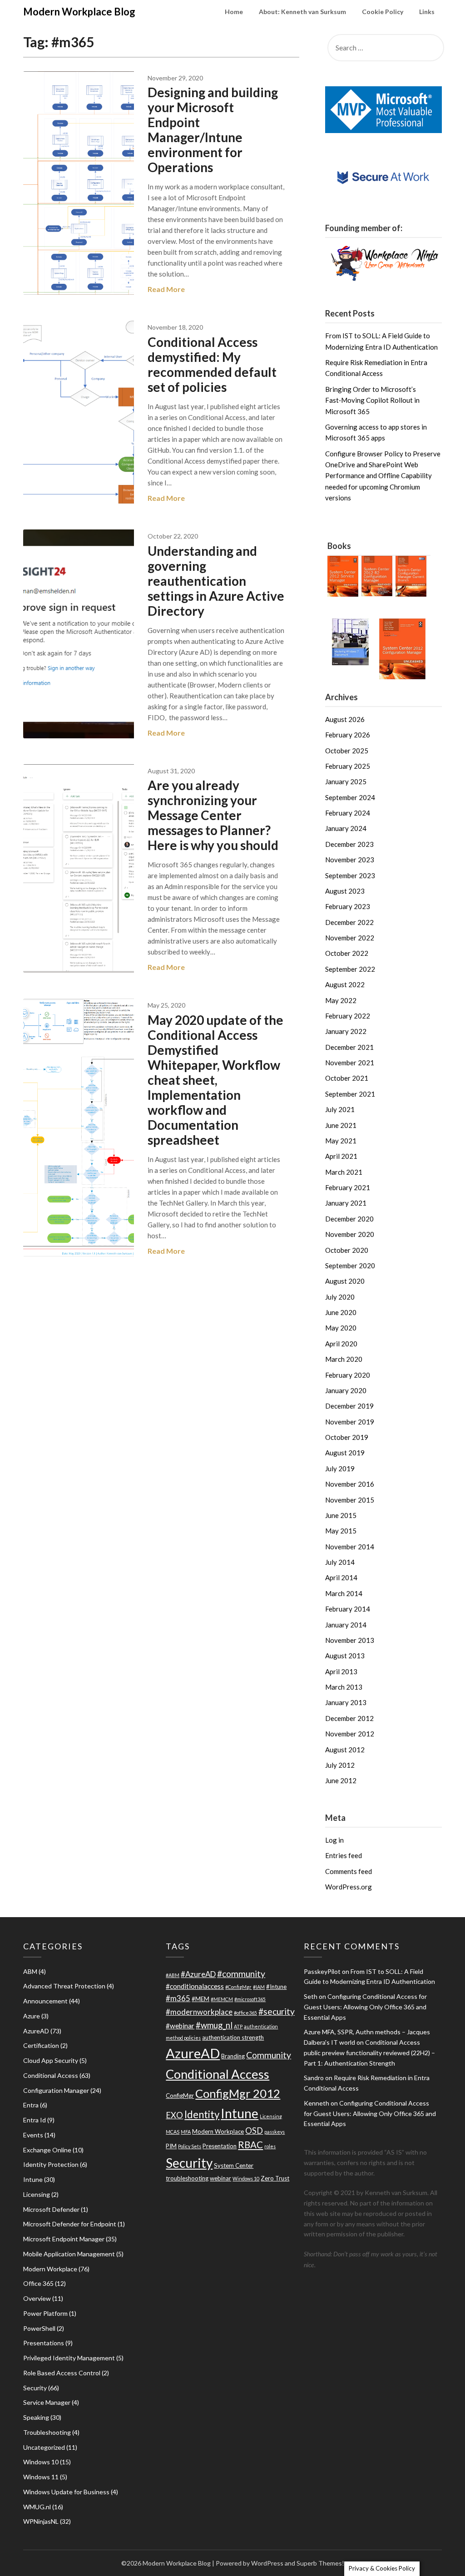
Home (234, 12)
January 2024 (346, 828)
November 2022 (350, 938)
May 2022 (341, 1000)
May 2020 (341, 1328)
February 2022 (348, 1016)
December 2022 (349, 922)
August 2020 (345, 1281)
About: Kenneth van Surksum (302, 12)
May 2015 (341, 1531)
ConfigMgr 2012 (238, 2093)
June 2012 (341, 1780)
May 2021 (341, 1141)
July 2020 (340, 1297)
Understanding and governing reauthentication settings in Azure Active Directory (216, 581)
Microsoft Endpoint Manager (64, 2239)
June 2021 (341, 1125)
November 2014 (350, 1547)
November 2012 (350, 1734)
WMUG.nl (37, 2507)
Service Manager (47, 2402)
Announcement (45, 2001)
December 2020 (349, 1219)
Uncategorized (44, 2447)
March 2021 (344, 1172)
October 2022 (347, 953)
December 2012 (349, 1718)
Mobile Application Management (69, 2254)
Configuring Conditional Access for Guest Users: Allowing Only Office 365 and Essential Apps (365, 2007)
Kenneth (317, 2103)
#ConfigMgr (238, 1987)
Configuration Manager (56, 2090)
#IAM (259, 1987)
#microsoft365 (250, 1999)
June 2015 (341, 1515)
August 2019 (345, 1453)
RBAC (250, 2145)
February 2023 (348, 906)
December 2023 (349, 844)
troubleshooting (187, 2178)
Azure (32, 2016)
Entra (31, 2105)
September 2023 (350, 875)
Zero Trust (275, 2178)
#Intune (276, 1987)
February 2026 (348, 735)
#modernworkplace (199, 2012)
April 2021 (341, 1156)
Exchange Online (47, 2150)
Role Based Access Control (62, 2373)
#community (241, 1974)
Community (269, 2055)
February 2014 (348, 1609)
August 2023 (345, 891)
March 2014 (344, 1593)
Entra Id (35, 2120)
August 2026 (345, 719)
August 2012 (345, 1750)
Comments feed (349, 1871)
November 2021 (350, 1063)
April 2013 (341, 1671)
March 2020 (344, 1359)
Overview (37, 2298)
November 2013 (350, 1640)
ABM (30, 1971)
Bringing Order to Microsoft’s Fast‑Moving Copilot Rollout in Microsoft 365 (372, 400)
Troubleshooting (47, 2432)
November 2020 (350, 1234)
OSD (254, 2131)
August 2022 (345, 984)
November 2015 (350, 1500)
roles (270, 2146)
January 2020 (346, 1390)
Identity (202, 2114)
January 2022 (346, 1031)
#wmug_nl (214, 2025)
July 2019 (340, 1468)
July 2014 (340, 1562)
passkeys (275, 2132)
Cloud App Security (51, 2060)
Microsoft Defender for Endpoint (70, 2224)
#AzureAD (198, 1974)
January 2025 (346, 781)
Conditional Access (51, 2075)
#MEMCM (222, 1999)
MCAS (173, 2132)
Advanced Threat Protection (64, 1986)
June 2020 (341, 1312)
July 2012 (340, 1765)
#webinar (180, 2026)
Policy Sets (190, 2146)
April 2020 (341, 1344)
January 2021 (346, 1203)
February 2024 (348, 813)
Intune (33, 2179)
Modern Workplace (50, 2269)
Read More (166, 289)
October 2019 (347, 1437)
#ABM (173, 1975)
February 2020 (348, 1375)
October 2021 (347, 1078)
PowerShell (39, 2328)
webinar (220, 2178)
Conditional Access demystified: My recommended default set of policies (212, 364)
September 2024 (350, 797)
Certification (41, 2045)
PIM (171, 2146)
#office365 (245, 2013)
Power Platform (45, 2313)
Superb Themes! (320, 2563)
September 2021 (350, 1094)
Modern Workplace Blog (79, 12)
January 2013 (346, 1702)
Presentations (44, 2343)
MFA (186, 2132)
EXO (174, 2115)
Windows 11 (41, 2477)
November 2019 (350, 1422)
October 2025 (347, 751)
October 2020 (347, 1250)
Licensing (37, 2194)
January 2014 (346, 1625)
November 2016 (350, 1484)
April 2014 (341, 1577)
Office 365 (38, 2283)
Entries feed (344, 1855)
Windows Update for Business (66, 2492)
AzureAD (36, 2031)
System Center (234, 2166)
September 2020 (350, 1266)
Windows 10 (41, 2462)
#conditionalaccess (195, 1986)
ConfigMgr (180, 2096)
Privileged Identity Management (69, 2358)
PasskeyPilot (322, 1971)
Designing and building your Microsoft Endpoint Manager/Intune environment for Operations (213, 130)
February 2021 (348, 1187)
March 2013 (344, 1687)
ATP (238, 2026)
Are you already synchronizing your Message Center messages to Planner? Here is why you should (213, 815)
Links (427, 12)
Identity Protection (51, 2164)
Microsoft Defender (51, 2209)
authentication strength (233, 2037)
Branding (233, 2056)
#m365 (178, 1998)
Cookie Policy (383, 12)
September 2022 (350, 969)
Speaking (36, 2417)
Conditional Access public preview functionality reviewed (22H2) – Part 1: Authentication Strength (369, 2053)
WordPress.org (349, 1887)
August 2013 (345, 1656)
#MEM (200, 1999)
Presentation (220, 2146)
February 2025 (348, 766)
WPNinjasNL (41, 2521)
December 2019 (349, 1406)
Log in (334, 1840)
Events (33, 2135)
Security (35, 2388)
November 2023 (350, 860)
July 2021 (340, 1109)
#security (277, 2011)
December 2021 (349, 1047)
